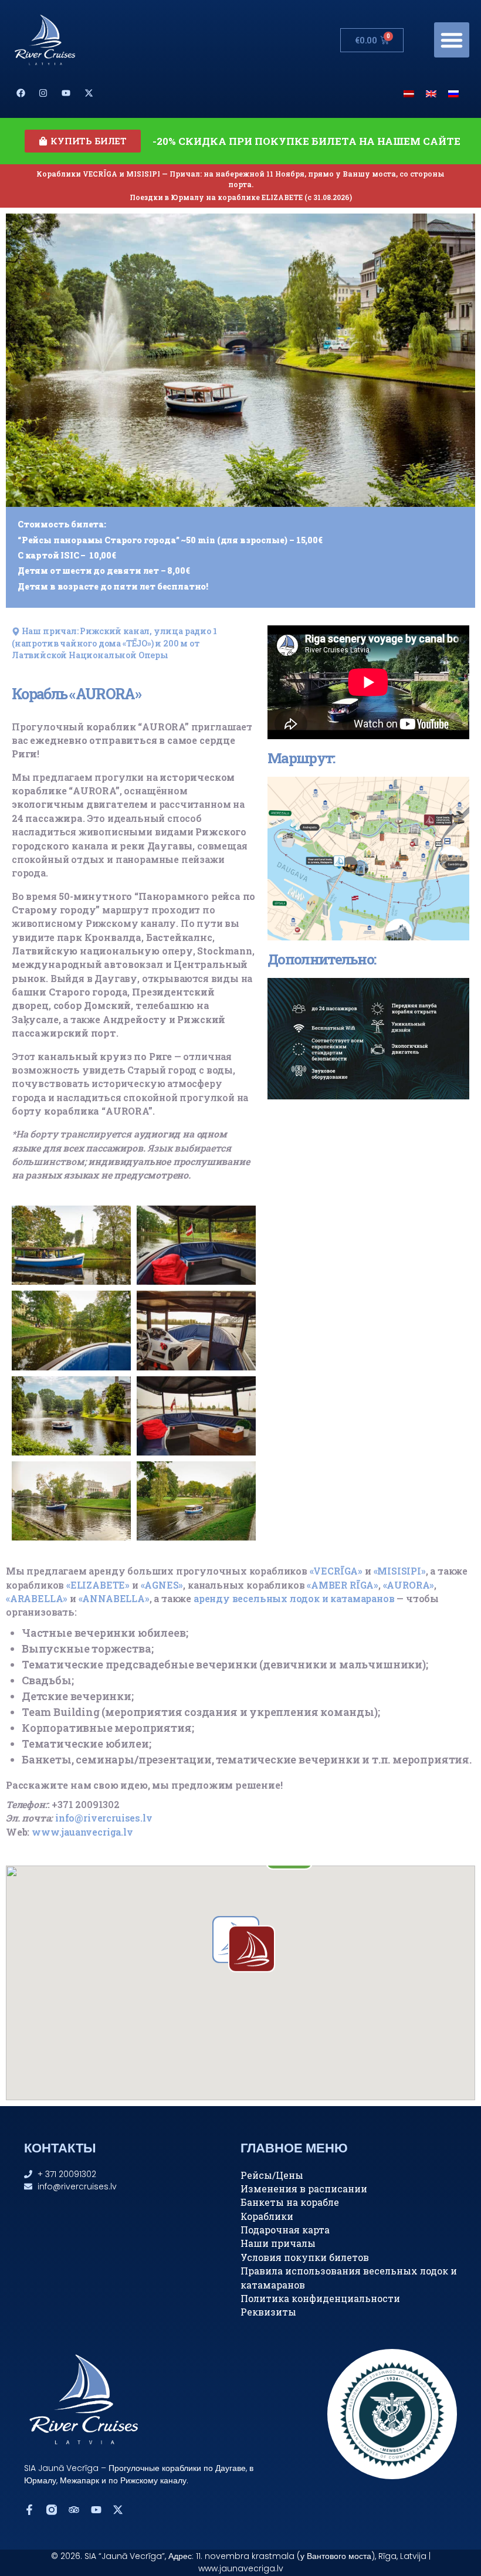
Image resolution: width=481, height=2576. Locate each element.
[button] (452, 40)
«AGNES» (162, 1585)
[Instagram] (43, 93)
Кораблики (267, 2216)
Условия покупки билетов (305, 2257)
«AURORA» (409, 1585)
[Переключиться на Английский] (431, 93)
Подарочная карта (285, 2230)
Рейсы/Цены (272, 2175)
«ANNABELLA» (114, 1598)
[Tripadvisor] (74, 2510)
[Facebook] (21, 93)
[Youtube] (66, 93)
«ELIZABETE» (98, 1585)
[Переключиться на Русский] (453, 93)
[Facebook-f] (29, 2510)
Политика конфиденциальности (320, 2298)
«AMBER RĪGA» (343, 1585)
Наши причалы (278, 2243)
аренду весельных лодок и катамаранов (294, 1598)
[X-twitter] (89, 93)
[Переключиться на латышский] (409, 93)
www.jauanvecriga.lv (82, 1832)
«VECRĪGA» (336, 1571)
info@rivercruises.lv (104, 1818)
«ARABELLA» (37, 1598)
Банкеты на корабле (290, 2202)
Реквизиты (268, 2312)
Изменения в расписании (304, 2189)
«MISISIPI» (400, 1571)
